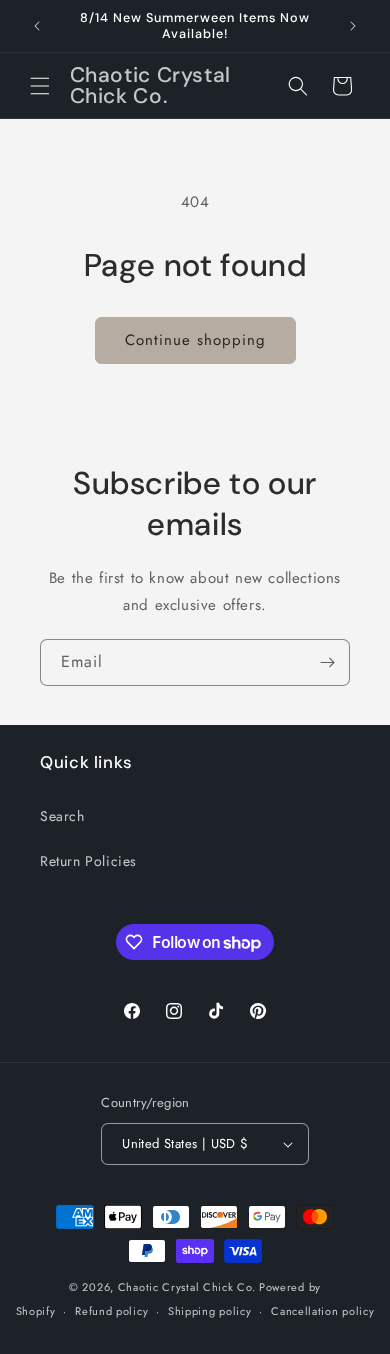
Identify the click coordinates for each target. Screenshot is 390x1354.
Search (62, 816)
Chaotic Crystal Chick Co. (187, 1287)
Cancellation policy (322, 1311)
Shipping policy (210, 1311)
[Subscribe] (327, 662)
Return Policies (88, 861)
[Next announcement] (353, 26)
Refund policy (111, 1311)
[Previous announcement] (37, 26)
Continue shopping (195, 340)
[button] (40, 86)
